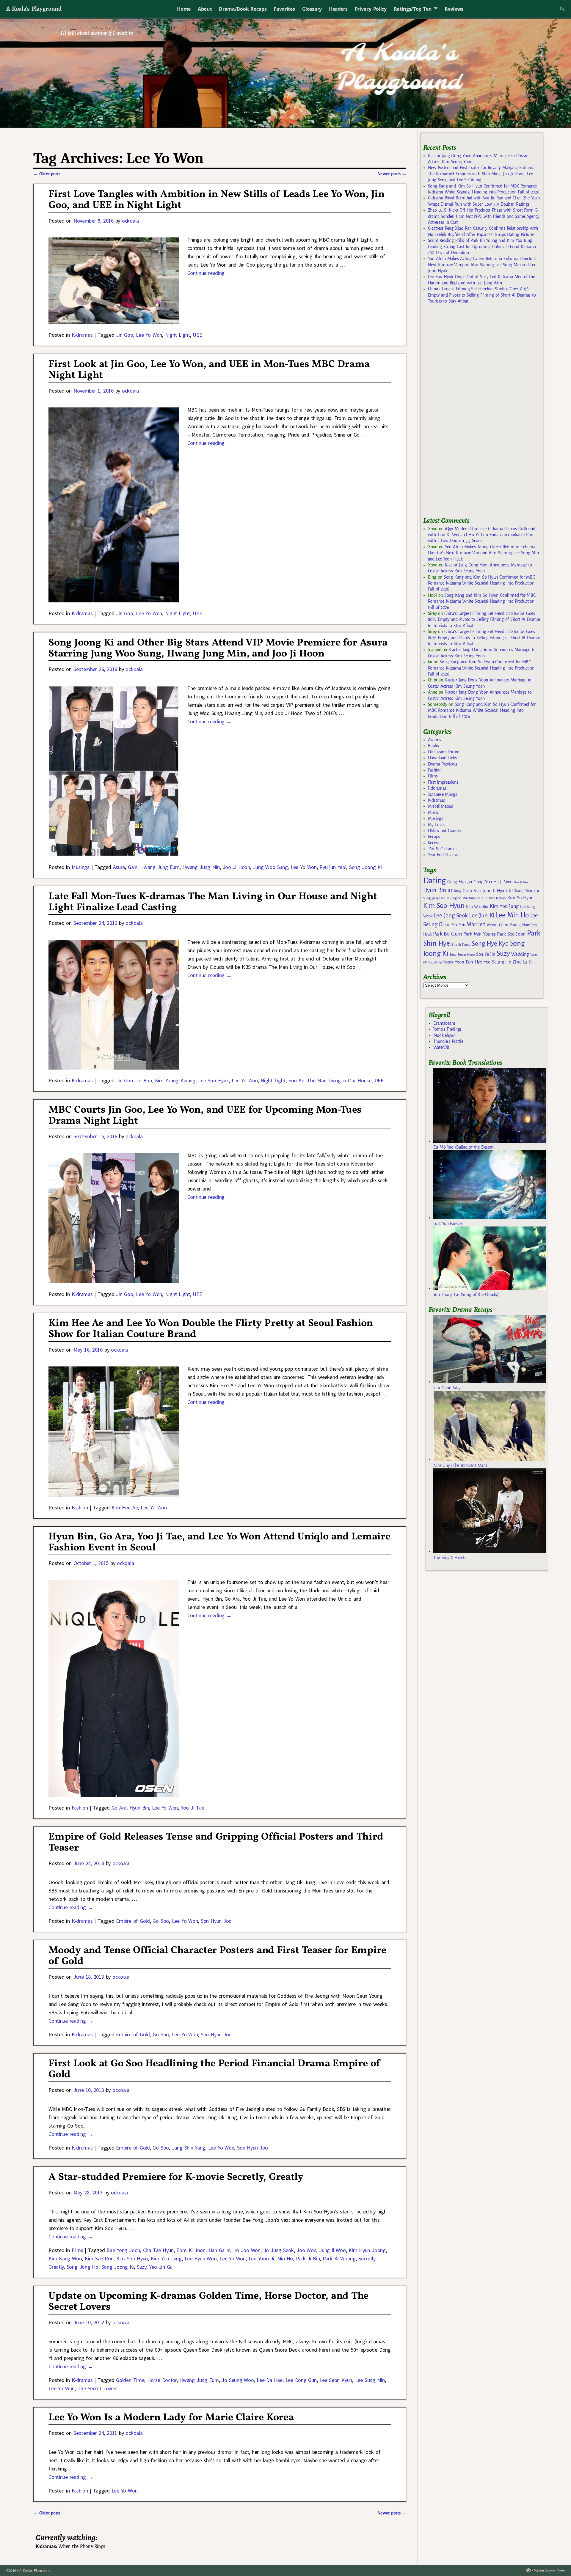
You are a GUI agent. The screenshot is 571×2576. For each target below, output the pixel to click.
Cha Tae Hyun (158, 2250)
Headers (338, 9)
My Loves (437, 825)
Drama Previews (443, 764)
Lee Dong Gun (301, 2380)
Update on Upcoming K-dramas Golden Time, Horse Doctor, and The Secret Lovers (208, 2302)
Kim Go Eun (478, 898)
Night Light (178, 335)
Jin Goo (124, 335)
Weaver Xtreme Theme (549, 2571)
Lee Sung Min (370, 2380)
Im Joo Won (247, 2250)
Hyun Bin (139, 1808)
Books (433, 746)
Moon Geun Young (504, 925)
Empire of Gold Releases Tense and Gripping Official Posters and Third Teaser (216, 1843)
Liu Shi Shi (455, 925)
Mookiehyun (444, 1035)
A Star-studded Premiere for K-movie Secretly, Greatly (176, 2177)
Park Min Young (479, 934)
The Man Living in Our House (339, 1080)
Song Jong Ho (83, 2267)
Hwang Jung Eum (160, 867)
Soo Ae (296, 1080)
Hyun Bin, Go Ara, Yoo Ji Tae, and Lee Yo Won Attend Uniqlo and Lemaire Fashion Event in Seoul (219, 1542)
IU (450, 891)
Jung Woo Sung (270, 867)
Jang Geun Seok (467, 891)
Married (476, 924)
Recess (434, 843)
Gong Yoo (483, 882)
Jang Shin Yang (189, 2148)
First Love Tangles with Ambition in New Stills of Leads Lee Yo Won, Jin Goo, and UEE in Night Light (216, 200)
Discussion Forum (444, 752)
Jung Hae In (441, 898)
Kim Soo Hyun (132, 2258)
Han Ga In (219, 2250)
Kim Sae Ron (99, 2258)
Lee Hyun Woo (201, 2258)
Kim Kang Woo (65, 2258)
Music (433, 813)
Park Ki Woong (339, 2258)
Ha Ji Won (503, 882)
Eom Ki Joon (191, 2250)
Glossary (312, 9)
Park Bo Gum (447, 934)
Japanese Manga (443, 794)
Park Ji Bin (308, 2258)
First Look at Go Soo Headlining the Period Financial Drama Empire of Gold (215, 2069)
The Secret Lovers (98, 2388)
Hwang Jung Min (201, 867)
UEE (197, 335)
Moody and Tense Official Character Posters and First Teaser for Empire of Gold (217, 1956)
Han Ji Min (521, 882)
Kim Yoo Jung (166, 2258)
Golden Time (130, 2380)
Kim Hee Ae (125, 1507)
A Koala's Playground (34, 8)
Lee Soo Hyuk (213, 1080)
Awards (434, 740)
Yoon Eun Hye (468, 962)
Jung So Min (459, 898)
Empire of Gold (133, 1921)
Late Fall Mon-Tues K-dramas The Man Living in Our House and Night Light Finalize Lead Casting (213, 902)
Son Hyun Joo (216, 1921)
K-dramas (82, 335)
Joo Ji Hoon (236, 867)
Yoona (448, 962)
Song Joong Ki (365, 867)
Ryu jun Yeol (333, 867)
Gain (133, 867)
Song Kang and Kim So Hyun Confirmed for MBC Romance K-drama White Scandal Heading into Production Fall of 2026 (481, 583)
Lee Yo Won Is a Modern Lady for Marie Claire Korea (171, 2418)
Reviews (454, 9)
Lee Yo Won (149, 335)
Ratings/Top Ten (413, 9)
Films (77, 2250)
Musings (81, 867)
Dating (434, 881)
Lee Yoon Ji (261, 2258)
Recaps (434, 837)
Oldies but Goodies (445, 831)
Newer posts (392, 174)
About (205, 9)
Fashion (80, 1507)
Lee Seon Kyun (336, 2380)
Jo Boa (144, 1080)
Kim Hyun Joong (367, 2250)
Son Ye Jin (486, 954)
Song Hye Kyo (490, 944)
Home (184, 9)
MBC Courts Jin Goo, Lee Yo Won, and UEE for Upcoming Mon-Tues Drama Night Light (205, 1116)
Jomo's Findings (448, 1029)
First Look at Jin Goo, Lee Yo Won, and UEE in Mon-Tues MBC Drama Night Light (209, 370)
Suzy (142, 2267)
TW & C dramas (443, 849)
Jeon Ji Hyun (495, 891)
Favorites (284, 9)
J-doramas (437, 788)
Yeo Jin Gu (161, 2267)
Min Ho (285, 2258)
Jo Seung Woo (238, 2380)
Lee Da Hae (270, 2380)
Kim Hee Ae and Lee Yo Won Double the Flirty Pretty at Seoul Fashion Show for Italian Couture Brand (211, 1329)
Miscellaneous (440, 806)
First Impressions (443, 782)
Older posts (47, 174)
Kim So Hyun (520, 898)
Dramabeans (444, 1023)
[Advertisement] (468, 413)
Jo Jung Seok (279, 2250)
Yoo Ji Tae (193, 1808)
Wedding (520, 954)
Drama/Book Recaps (243, 9)
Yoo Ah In (435, 962)
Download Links (442, 758)
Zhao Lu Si (522, 962)
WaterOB (441, 1047)
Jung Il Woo (332, 2250)
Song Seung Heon (462, 955)
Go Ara (119, 1808)
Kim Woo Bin (477, 907)
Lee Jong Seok (451, 915)
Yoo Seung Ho (497, 962)
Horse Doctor (162, 2380)
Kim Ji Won (497, 898)
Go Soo (161, 1921)
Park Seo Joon (511, 934)
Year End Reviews (444, 855)
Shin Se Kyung (461, 945)
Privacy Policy (371, 9)
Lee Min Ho (512, 915)
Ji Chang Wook (522, 891)
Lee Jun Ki (482, 915)
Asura (119, 867)
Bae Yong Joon (123, 2250)
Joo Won (306, 2250)
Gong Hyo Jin (460, 882)
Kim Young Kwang (175, 1080)
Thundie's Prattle (448, 1041)
